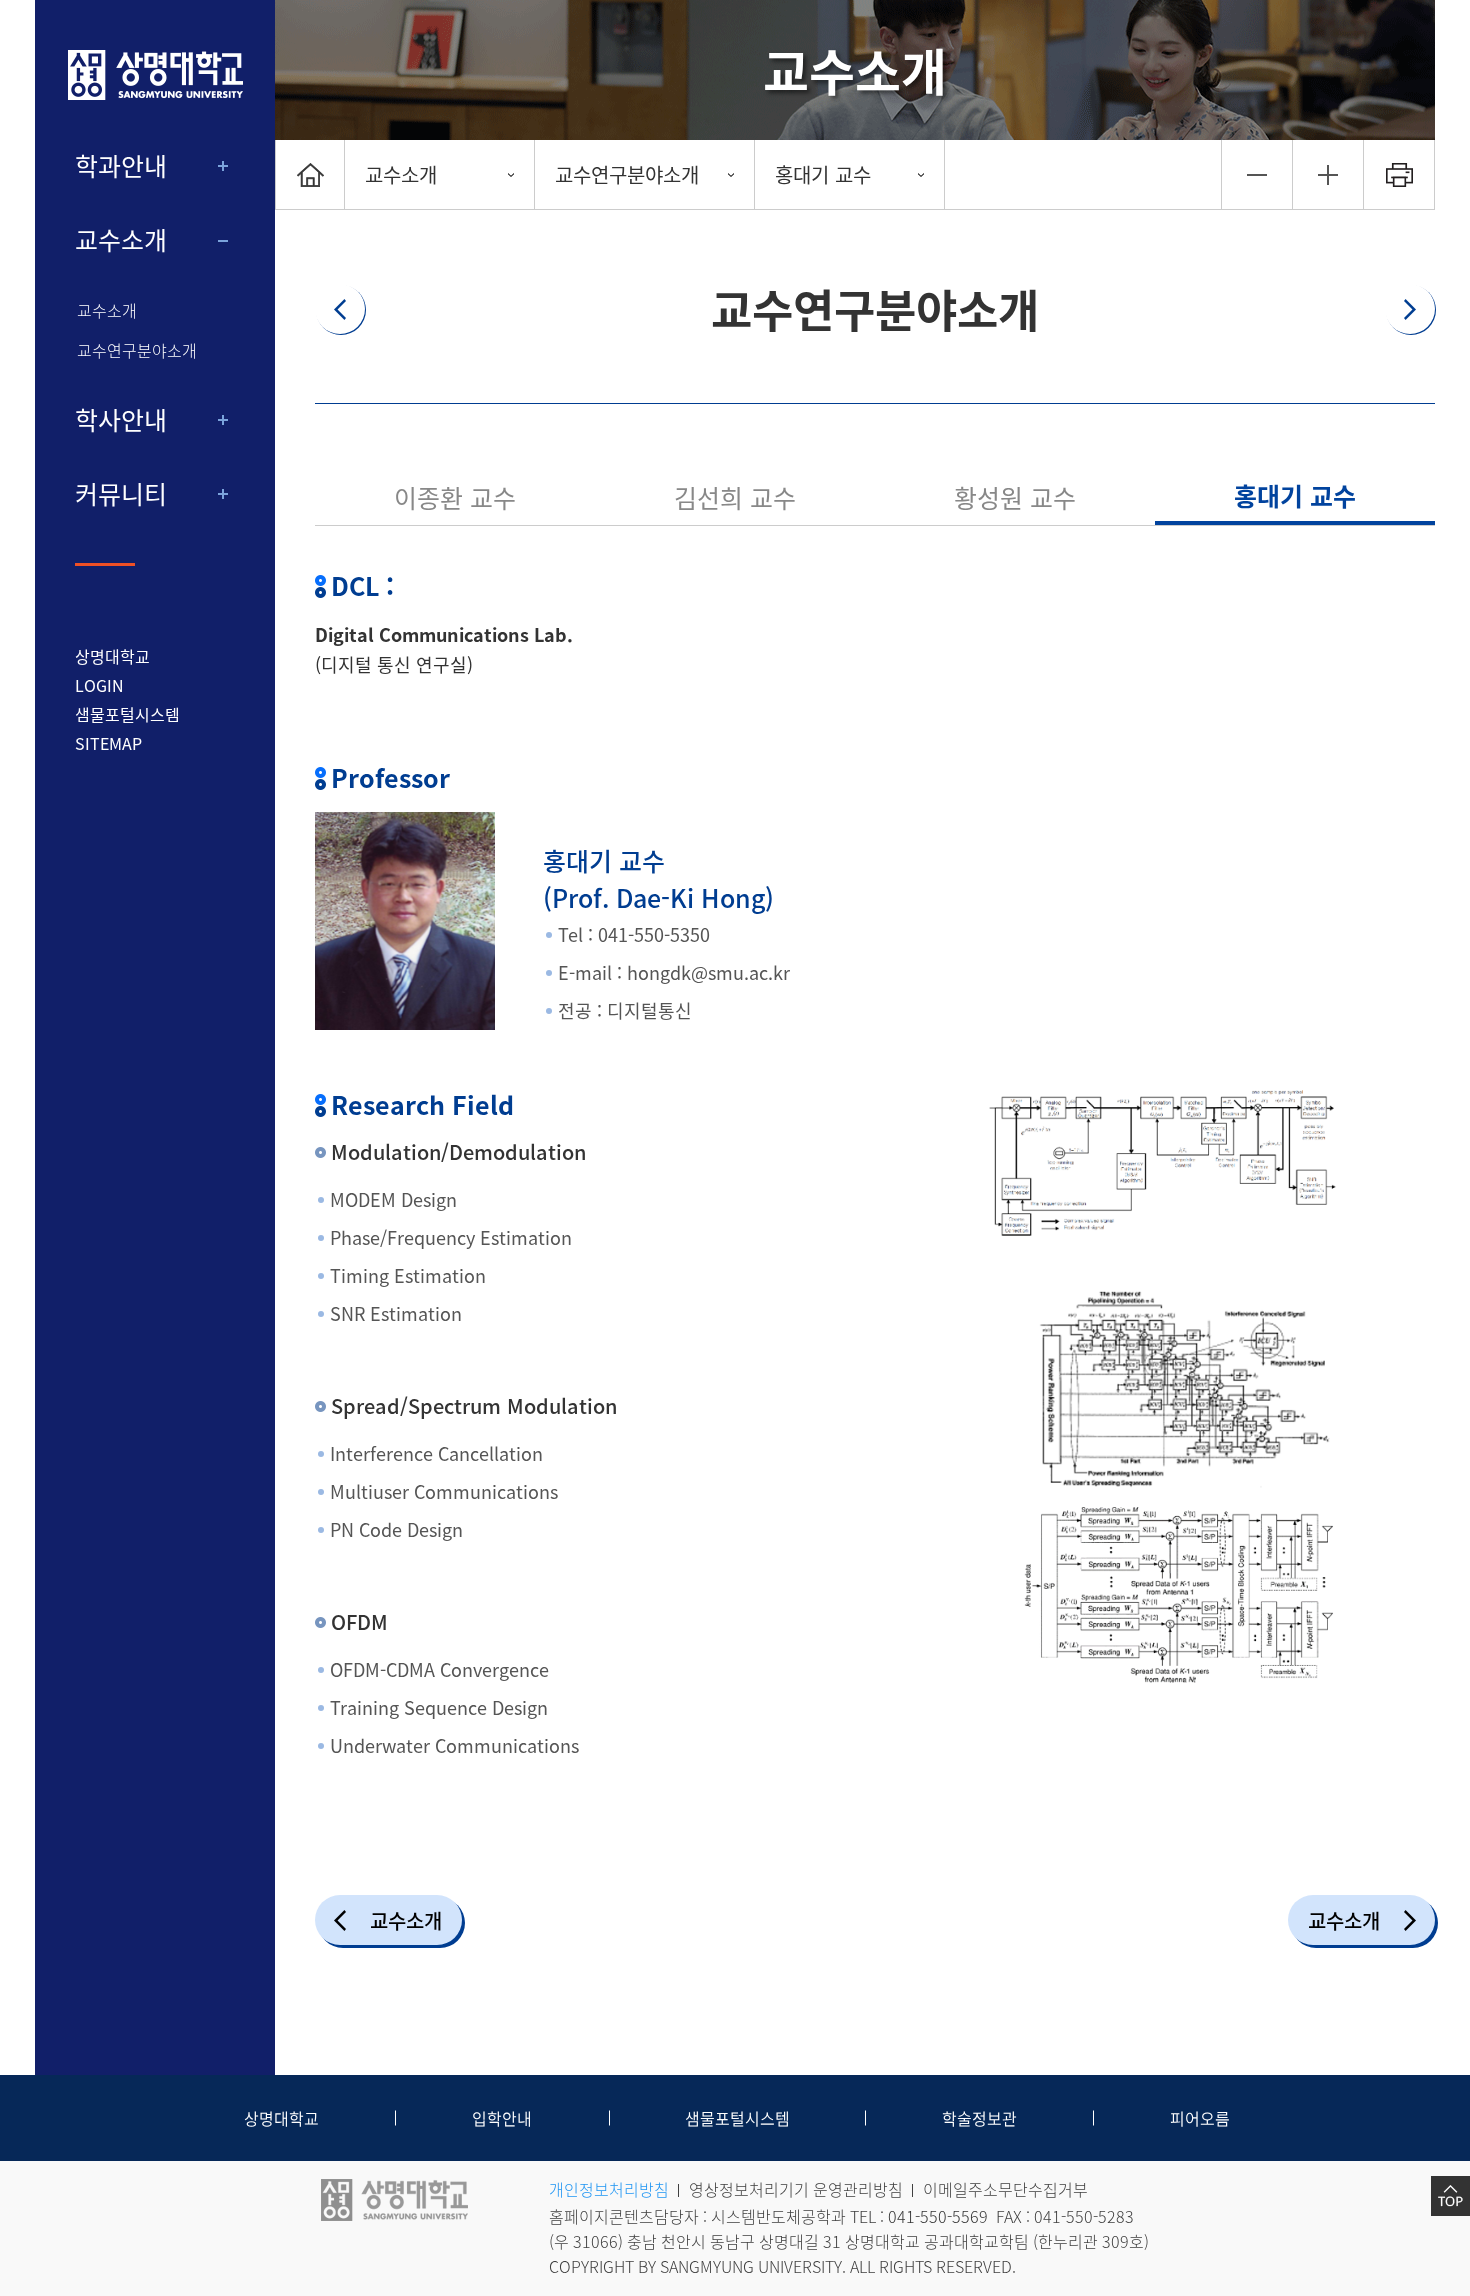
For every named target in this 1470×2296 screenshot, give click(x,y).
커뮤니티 (121, 494)
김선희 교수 (735, 497)
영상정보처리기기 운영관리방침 (796, 2189)
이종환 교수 (455, 497)
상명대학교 (112, 656)
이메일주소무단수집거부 (1005, 2189)
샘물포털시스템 (737, 2118)
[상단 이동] (1450, 2196)
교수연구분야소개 (137, 350)
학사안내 (121, 420)
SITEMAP (108, 743)
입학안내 (502, 2118)
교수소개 (121, 240)
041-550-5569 (938, 2216)
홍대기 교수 (823, 174)
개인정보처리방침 (609, 2189)
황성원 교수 (1015, 497)
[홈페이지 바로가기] (155, 75)
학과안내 (121, 166)
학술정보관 (979, 2118)
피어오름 (1200, 2118)
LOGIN (99, 685)
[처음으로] (310, 174)
